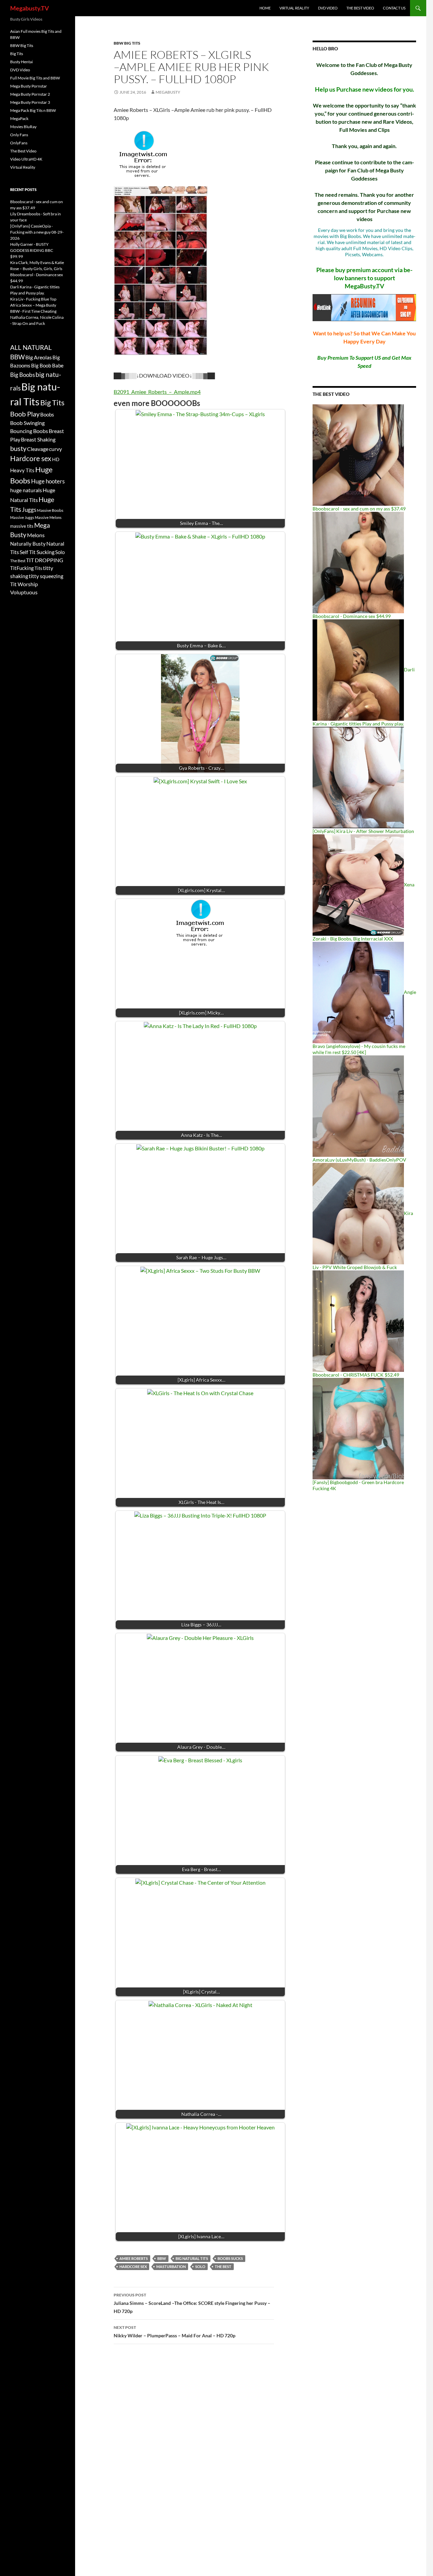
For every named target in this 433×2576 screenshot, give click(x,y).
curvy (55, 449)
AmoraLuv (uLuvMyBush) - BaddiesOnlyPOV (359, 1160)
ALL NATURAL (31, 348)
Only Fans (19, 135)
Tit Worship (24, 584)
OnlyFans (19, 143)
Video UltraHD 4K (26, 159)
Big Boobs (22, 375)
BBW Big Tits (127, 43)
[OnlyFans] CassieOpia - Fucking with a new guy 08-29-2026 (37, 232)
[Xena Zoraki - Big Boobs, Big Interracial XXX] (358, 885)
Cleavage (38, 449)
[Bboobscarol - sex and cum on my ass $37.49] (358, 455)
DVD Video (328, 8)
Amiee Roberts (134, 2258)
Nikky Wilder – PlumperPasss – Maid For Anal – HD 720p (175, 2332)
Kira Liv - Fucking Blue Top (33, 299)
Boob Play (25, 414)
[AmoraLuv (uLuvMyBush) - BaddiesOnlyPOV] (358, 1106)
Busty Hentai (21, 62)
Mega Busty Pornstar (29, 86)
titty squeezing (46, 576)
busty (18, 448)
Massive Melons (48, 517)
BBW (162, 2258)
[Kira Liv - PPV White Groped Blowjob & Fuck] (358, 1213)
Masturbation (171, 2267)
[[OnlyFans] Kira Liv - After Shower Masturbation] (358, 777)
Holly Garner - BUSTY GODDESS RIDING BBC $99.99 (32, 250)
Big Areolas (39, 357)
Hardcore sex (133, 2267)
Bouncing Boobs (29, 431)
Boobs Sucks (230, 2258)
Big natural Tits (192, 2258)
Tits (38, 568)
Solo (200, 2267)
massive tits (22, 526)
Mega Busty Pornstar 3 (30, 102)
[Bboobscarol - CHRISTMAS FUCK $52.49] (358, 1321)
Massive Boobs (50, 510)
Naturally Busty (28, 544)
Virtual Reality (294, 8)
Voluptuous (24, 592)
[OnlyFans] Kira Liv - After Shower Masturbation (363, 831)
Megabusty (168, 92)
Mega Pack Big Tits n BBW (33, 110)
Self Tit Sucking (37, 552)
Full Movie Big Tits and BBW (35, 78)
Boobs (47, 414)
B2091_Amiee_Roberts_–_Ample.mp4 (157, 392)
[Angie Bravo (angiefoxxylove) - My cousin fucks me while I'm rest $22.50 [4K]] (358, 992)
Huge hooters (48, 481)
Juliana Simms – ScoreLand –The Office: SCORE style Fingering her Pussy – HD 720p (192, 2303)
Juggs (29, 510)
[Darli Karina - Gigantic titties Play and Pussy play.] (358, 670)
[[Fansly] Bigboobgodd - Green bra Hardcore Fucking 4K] (358, 1428)
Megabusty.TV (30, 8)
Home (265, 8)
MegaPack (19, 118)
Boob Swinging (27, 423)
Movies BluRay (23, 127)
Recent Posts (23, 189)
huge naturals (26, 490)
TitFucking (22, 568)
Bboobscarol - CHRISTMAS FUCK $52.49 (356, 1375)
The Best (223, 2267)
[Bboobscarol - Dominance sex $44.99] (358, 562)
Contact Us (394, 8)
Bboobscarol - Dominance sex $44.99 (352, 616)
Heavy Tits (22, 470)
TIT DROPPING (45, 560)
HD (56, 459)
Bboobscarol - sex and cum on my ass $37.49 (359, 509)
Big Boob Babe (47, 365)
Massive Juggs (22, 517)
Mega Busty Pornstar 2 (30, 94)
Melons (36, 535)
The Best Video (360, 8)
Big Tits (17, 54)
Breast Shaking (38, 439)
